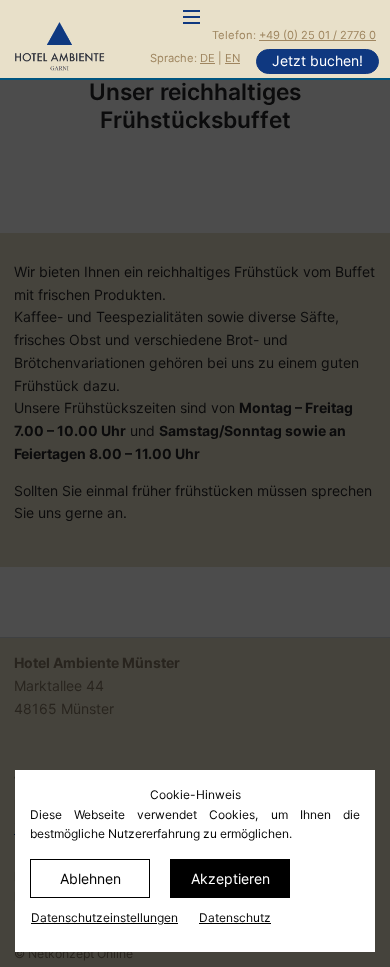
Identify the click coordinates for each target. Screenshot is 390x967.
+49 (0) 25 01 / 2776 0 (317, 35)
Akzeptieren (230, 878)
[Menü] (191, 18)
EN (232, 58)
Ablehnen (90, 878)
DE (207, 58)
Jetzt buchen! (317, 60)
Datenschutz (235, 917)
